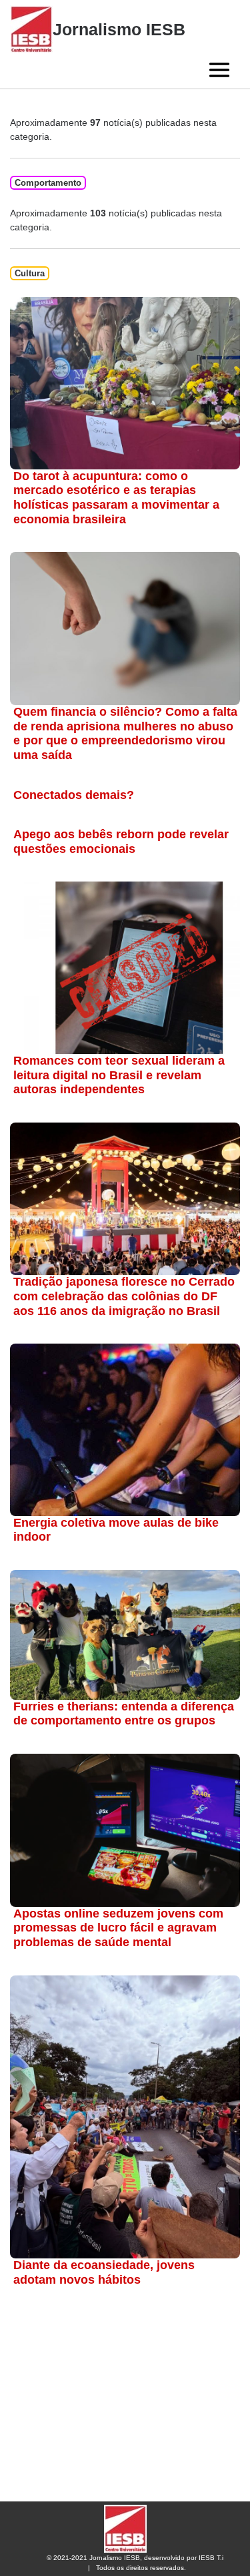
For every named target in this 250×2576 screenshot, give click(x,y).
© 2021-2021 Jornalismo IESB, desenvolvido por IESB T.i (135, 2558)
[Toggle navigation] (219, 70)
